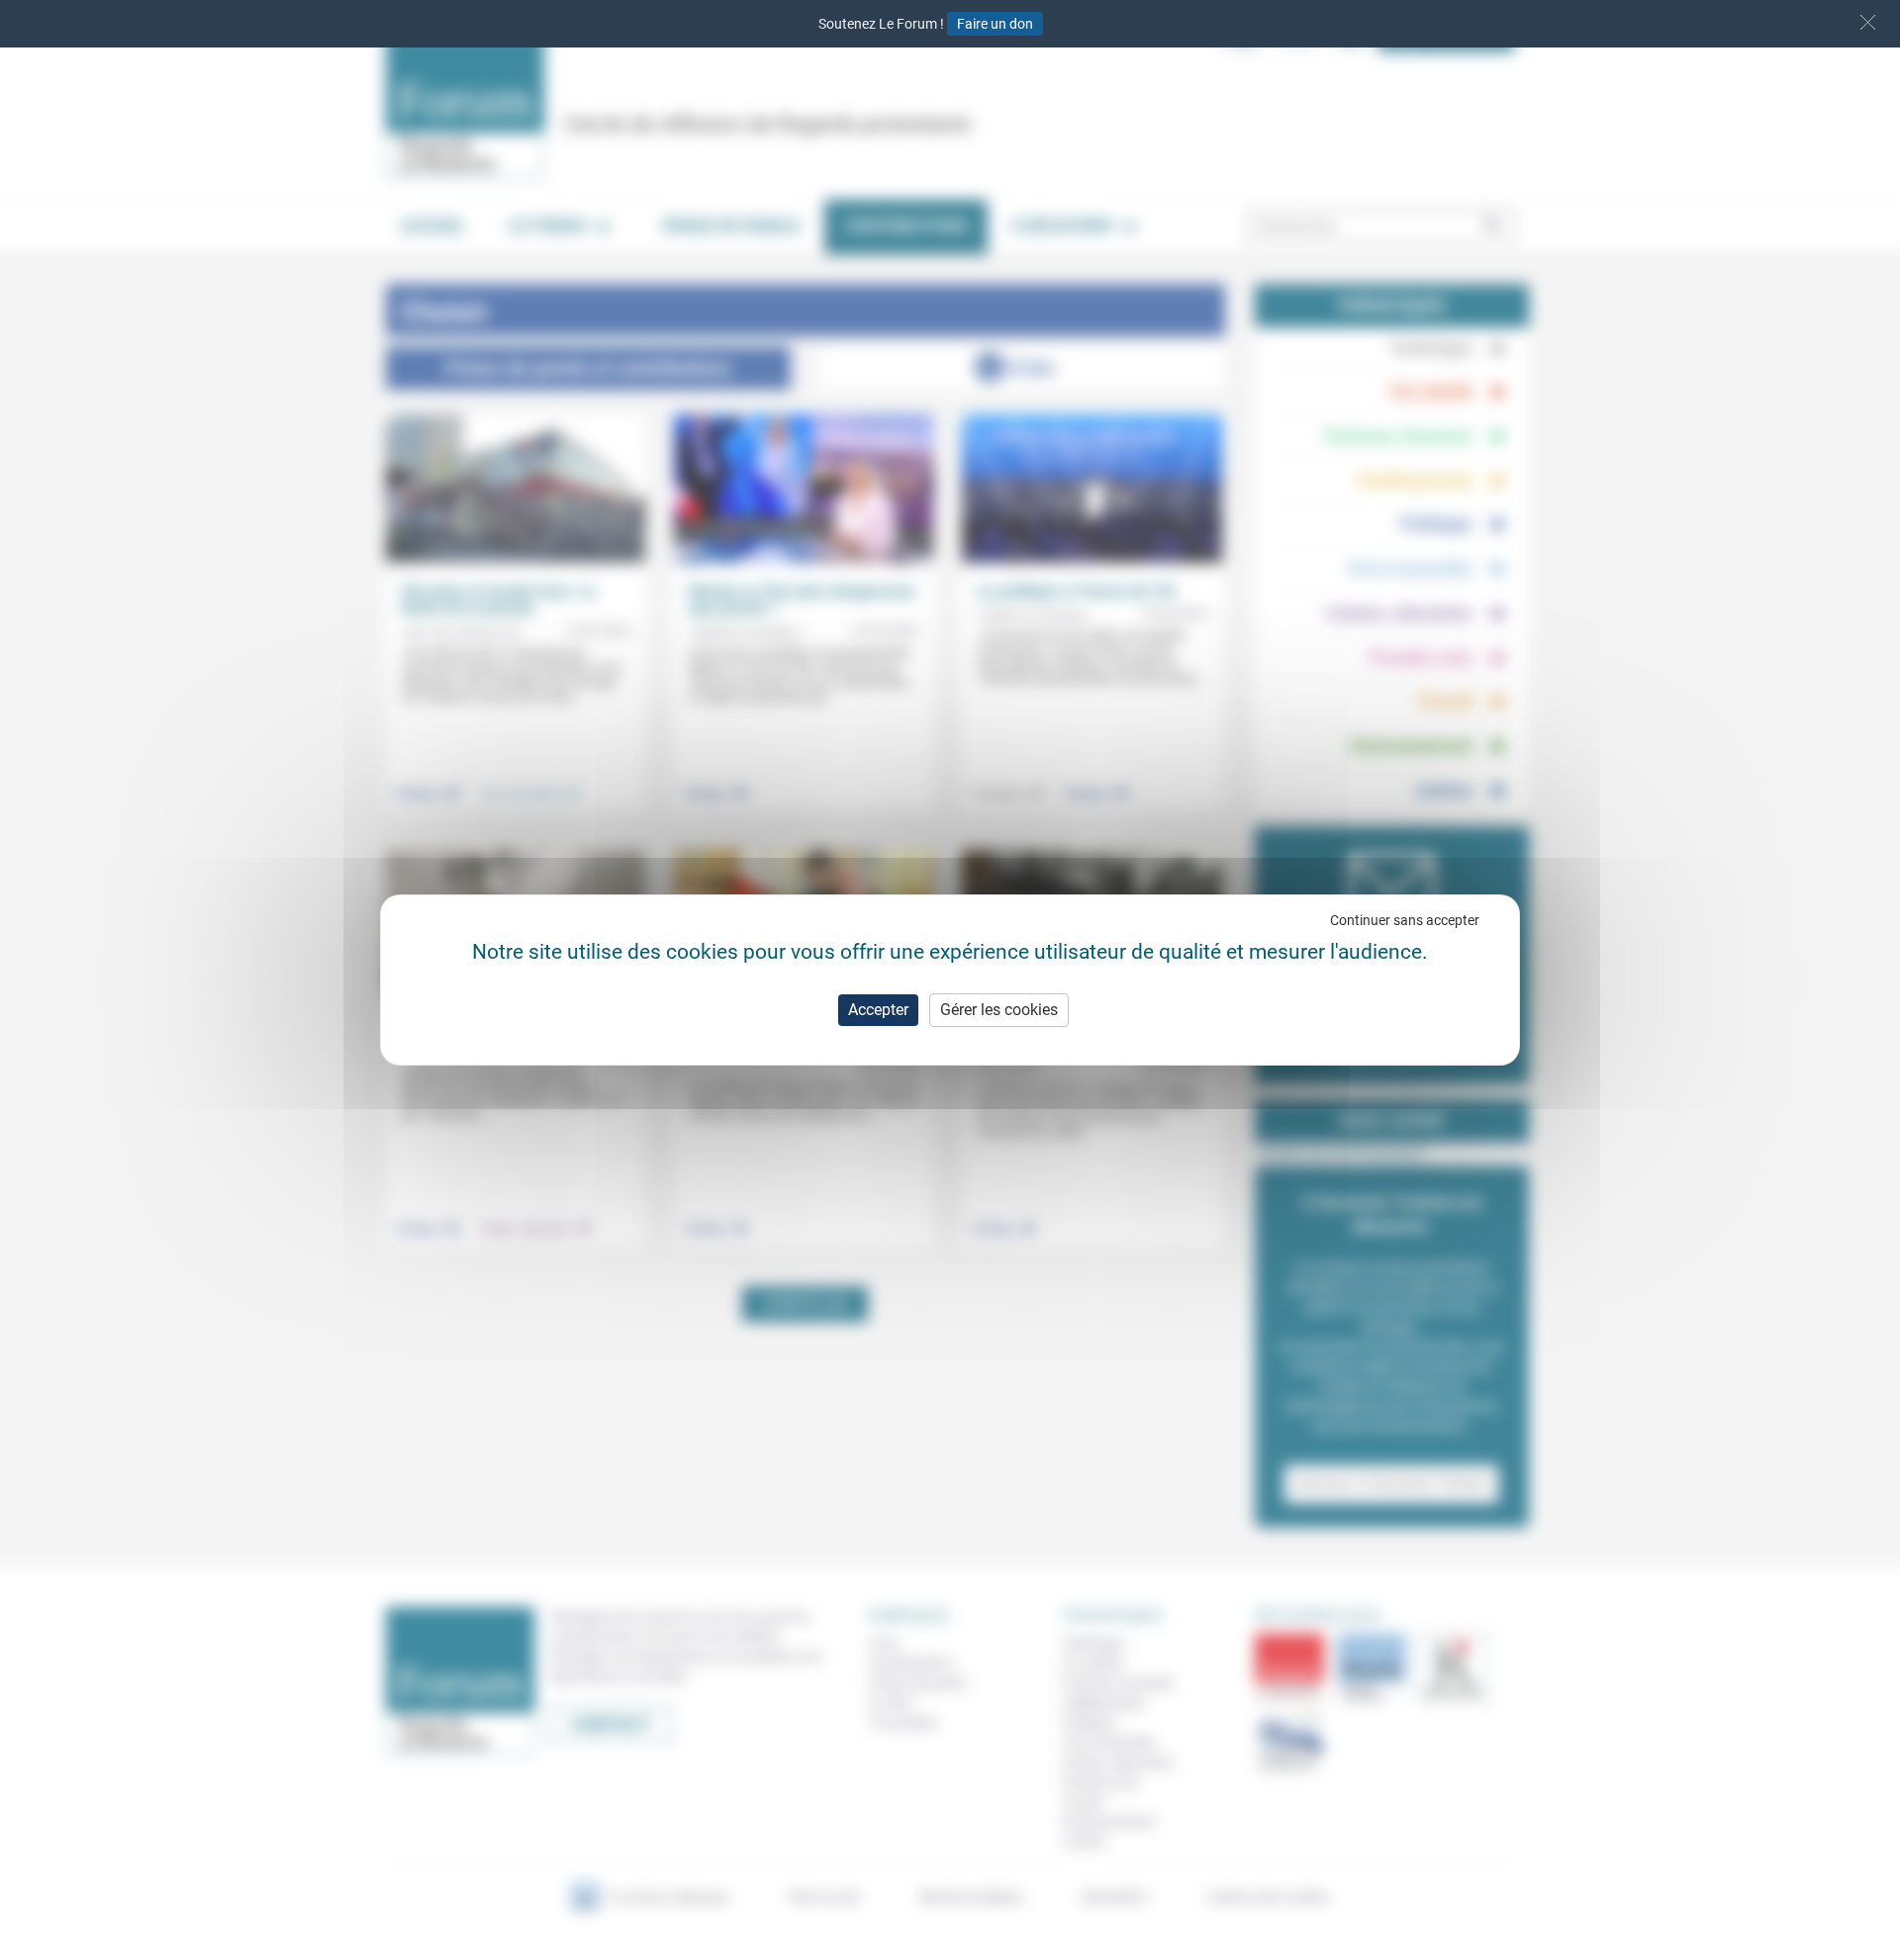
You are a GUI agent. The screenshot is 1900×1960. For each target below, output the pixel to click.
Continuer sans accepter (1405, 920)
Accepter (878, 1010)
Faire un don (995, 24)
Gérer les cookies (999, 1010)
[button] (1868, 22)
